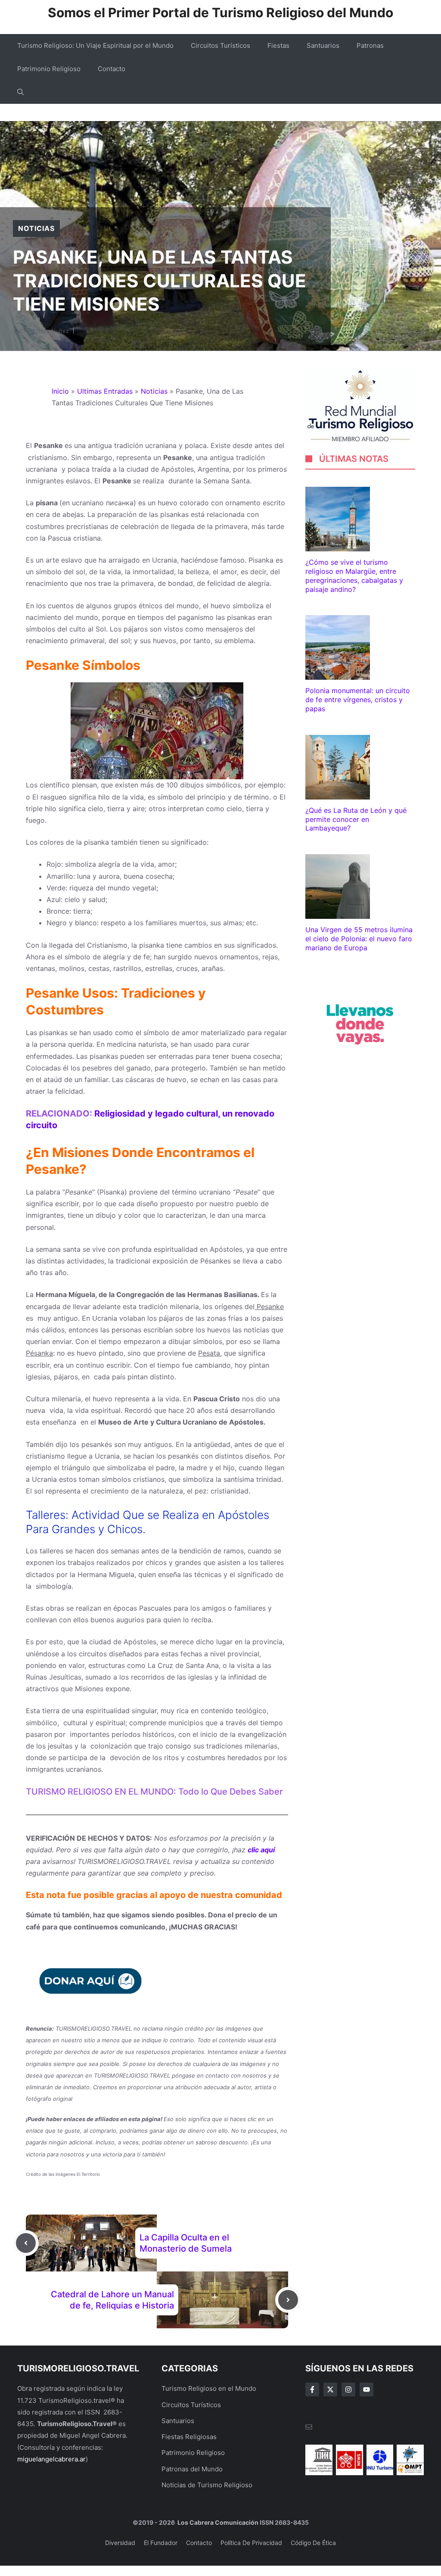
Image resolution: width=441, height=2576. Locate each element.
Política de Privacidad (251, 2543)
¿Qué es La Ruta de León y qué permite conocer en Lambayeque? (356, 819)
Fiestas (278, 45)
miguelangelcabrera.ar (51, 2459)
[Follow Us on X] (330, 2389)
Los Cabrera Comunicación (217, 2522)
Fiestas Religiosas (189, 2437)
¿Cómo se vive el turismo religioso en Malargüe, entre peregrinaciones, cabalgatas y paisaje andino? (354, 576)
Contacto (112, 69)
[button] (20, 92)
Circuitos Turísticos (220, 45)
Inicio (60, 391)
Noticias (36, 228)
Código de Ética (313, 2543)
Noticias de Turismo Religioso (207, 2485)
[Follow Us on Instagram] (348, 2389)
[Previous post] (26, 2243)
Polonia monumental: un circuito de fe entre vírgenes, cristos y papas (358, 700)
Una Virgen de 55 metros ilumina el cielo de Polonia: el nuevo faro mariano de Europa (359, 939)
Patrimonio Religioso (49, 69)
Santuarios (323, 45)
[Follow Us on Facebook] (312, 2389)
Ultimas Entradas (105, 391)
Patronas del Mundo (192, 2469)
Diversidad (120, 2543)
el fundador (161, 2543)
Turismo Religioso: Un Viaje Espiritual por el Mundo (95, 45)
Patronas (370, 45)
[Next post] (288, 2300)
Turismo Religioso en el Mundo (209, 2388)
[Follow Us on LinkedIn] (366, 2389)
